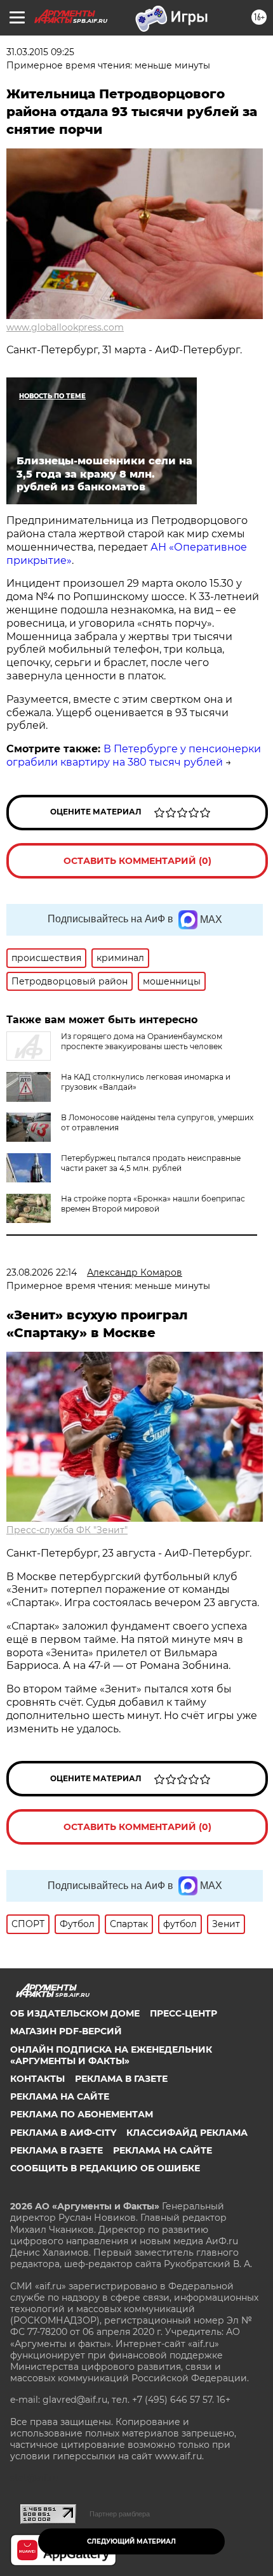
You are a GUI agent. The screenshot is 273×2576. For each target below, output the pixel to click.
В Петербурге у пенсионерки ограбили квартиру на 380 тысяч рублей (134, 755)
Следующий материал (131, 2541)
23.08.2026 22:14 (42, 1272)
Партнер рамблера (120, 2514)
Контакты (37, 2079)
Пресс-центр (183, 2013)
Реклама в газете (121, 2079)
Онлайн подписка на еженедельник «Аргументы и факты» (111, 2055)
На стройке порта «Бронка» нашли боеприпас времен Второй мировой (153, 1204)
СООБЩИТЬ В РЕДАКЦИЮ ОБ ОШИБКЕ (105, 2168)
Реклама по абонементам (82, 2114)
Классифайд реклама (187, 2133)
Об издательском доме (75, 2013)
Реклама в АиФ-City (63, 2133)
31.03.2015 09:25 (40, 52)
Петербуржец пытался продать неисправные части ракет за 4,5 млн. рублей (151, 1163)
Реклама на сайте (60, 2096)
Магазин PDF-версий (66, 2031)
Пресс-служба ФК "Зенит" (67, 1530)
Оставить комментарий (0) (137, 861)
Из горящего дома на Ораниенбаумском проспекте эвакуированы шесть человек (142, 1041)
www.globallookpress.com (65, 327)
